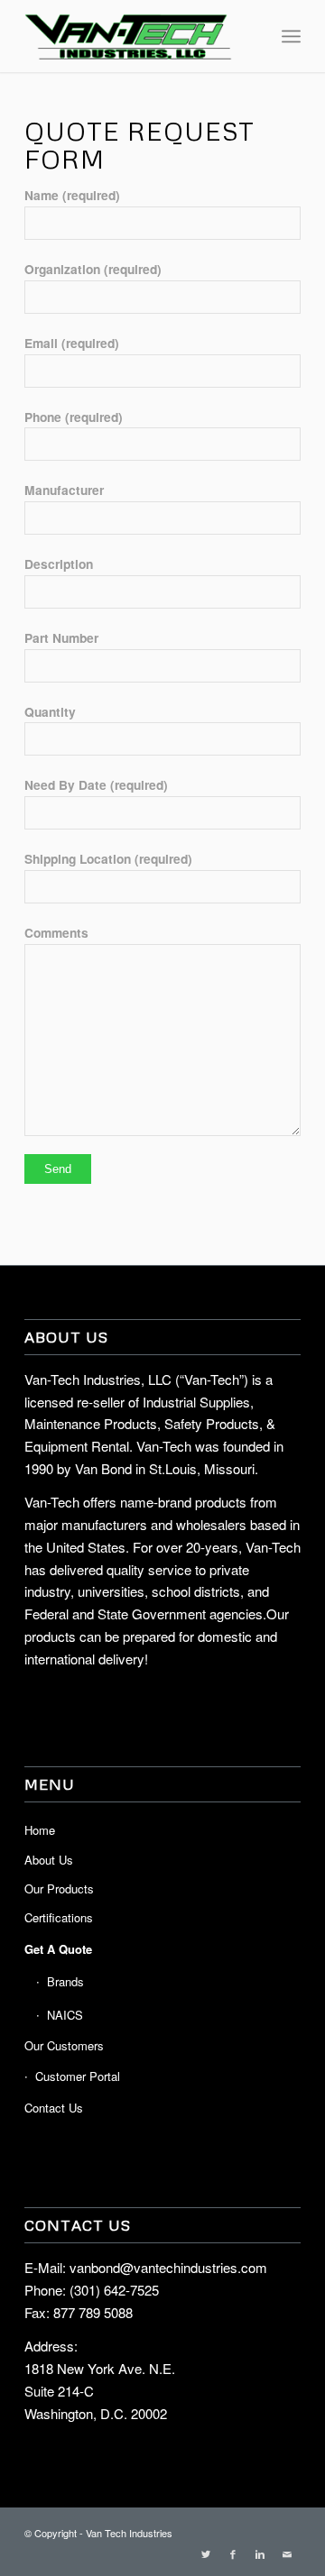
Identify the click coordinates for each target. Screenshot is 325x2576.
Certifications (59, 1917)
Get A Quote (58, 1949)
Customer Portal (78, 2076)
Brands (65, 1981)
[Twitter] (206, 2553)
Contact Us (54, 2108)
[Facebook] (233, 2553)
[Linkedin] (260, 2553)
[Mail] (287, 2553)
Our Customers (64, 2045)
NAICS (65, 2015)
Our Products (59, 1888)
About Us (49, 1860)
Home (40, 1830)
